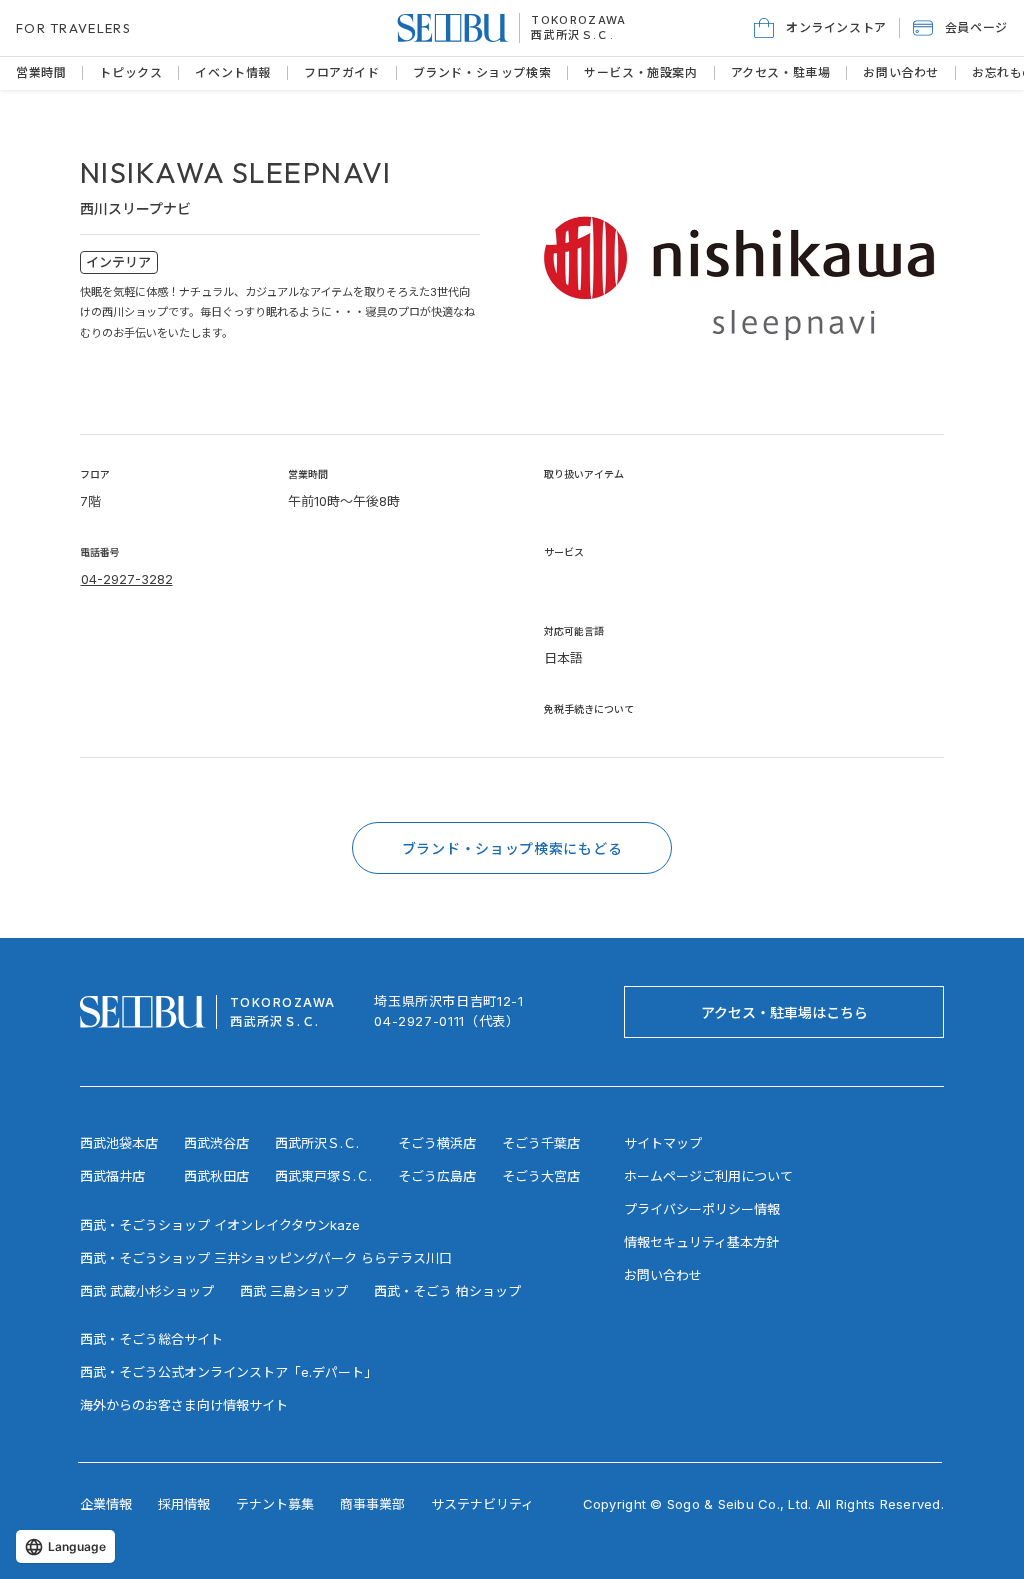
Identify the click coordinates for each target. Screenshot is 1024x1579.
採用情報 (184, 1504)
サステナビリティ (482, 1504)
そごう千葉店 (541, 1143)
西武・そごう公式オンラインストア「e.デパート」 (228, 1372)
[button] (960, 28)
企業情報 (106, 1504)
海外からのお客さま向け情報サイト (184, 1405)
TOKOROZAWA (578, 20)
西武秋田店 (216, 1176)
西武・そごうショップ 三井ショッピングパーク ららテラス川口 (266, 1258)
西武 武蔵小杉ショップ (147, 1291)
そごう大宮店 (541, 1176)
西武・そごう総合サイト (151, 1339)
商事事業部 (372, 1504)
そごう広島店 (437, 1176)
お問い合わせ (663, 1275)
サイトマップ (663, 1143)
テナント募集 (275, 1504)
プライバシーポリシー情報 (702, 1209)
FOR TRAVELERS (73, 28)
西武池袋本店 (119, 1143)
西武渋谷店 (216, 1143)
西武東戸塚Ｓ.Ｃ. (323, 1176)
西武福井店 (112, 1176)
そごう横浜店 (437, 1143)
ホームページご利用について (708, 1176)
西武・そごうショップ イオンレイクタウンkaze (220, 1225)
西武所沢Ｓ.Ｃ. (572, 35)
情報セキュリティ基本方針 (701, 1242)
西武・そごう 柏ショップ (447, 1291)
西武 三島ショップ (294, 1291)
